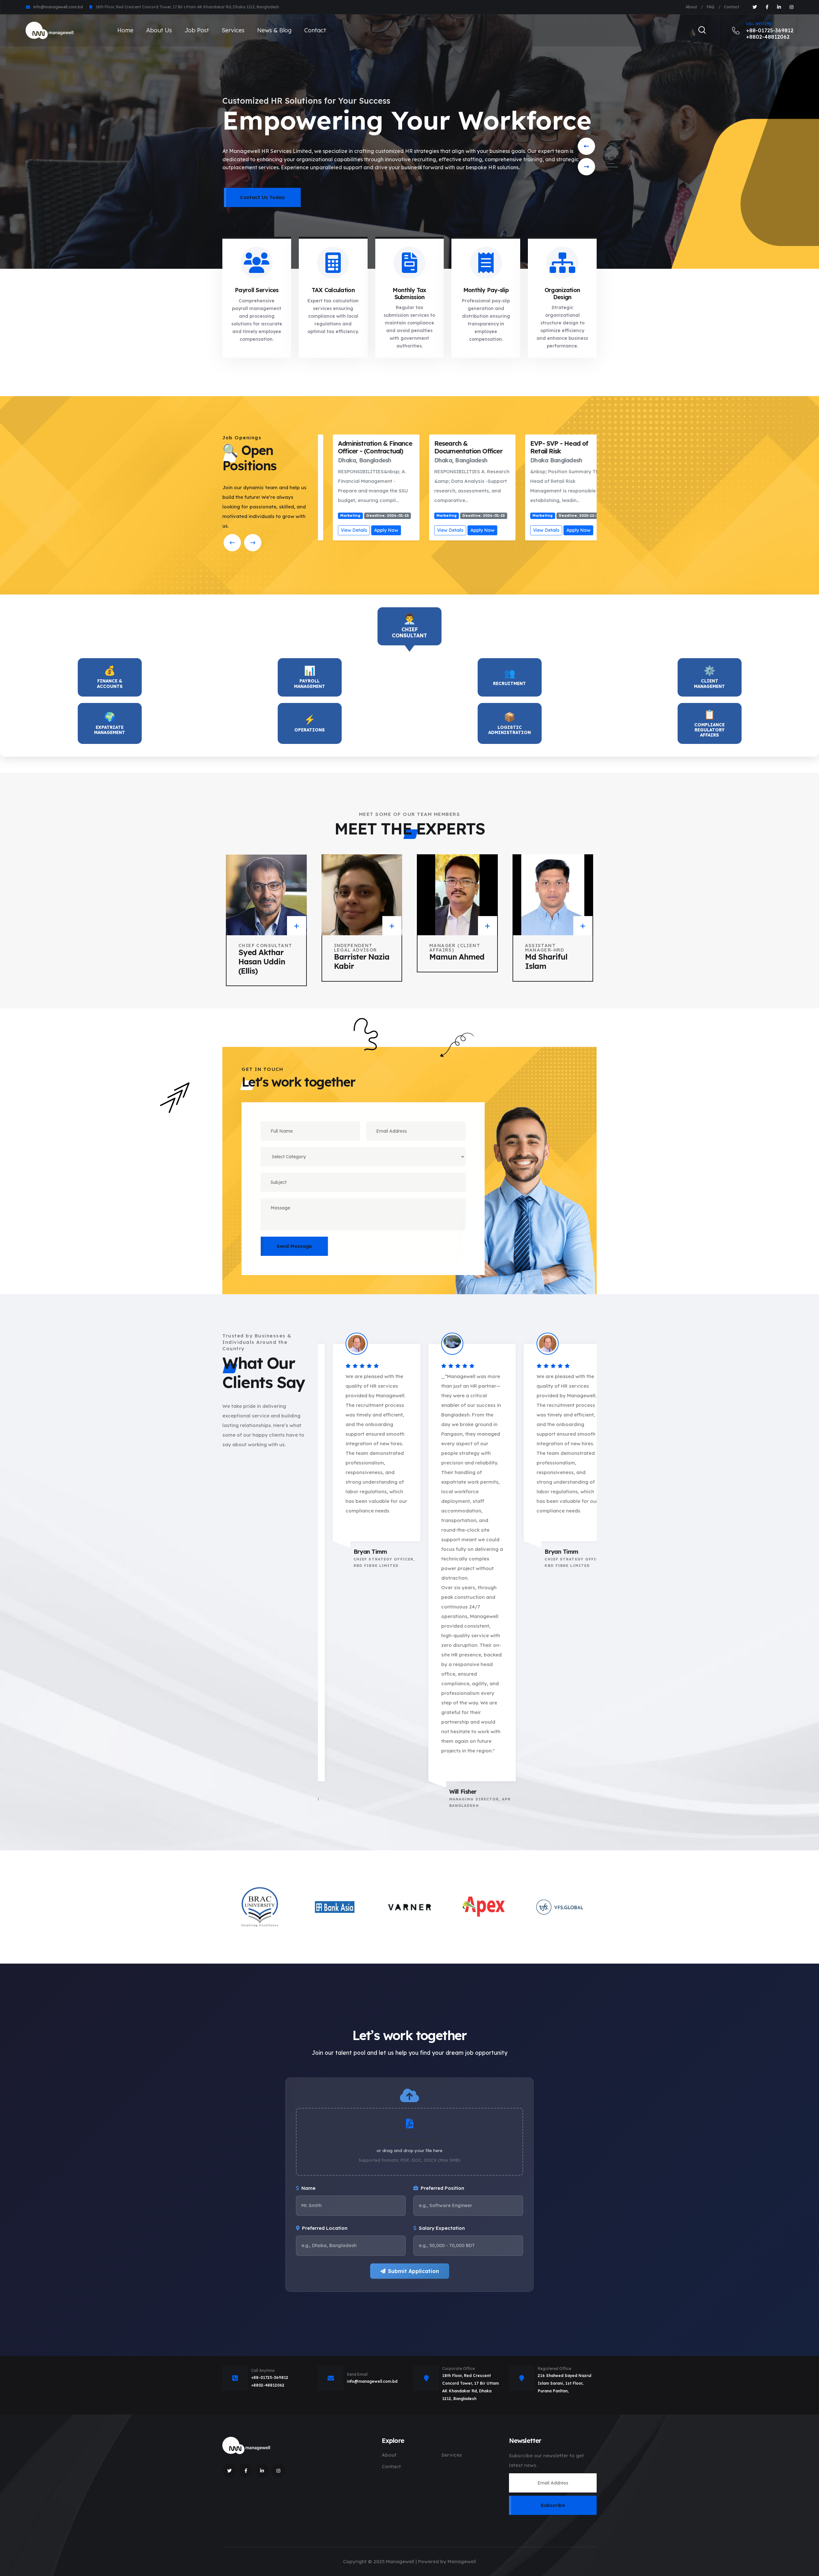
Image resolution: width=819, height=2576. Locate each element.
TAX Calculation (333, 290)
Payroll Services (257, 290)
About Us (159, 30)
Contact (732, 7)
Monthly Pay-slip (486, 290)
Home (125, 30)
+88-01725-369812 (270, 2377)
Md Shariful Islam (546, 961)
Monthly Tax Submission (409, 294)
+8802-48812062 (268, 2385)
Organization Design (562, 294)
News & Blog (274, 30)
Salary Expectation (442, 2228)
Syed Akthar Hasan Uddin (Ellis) (262, 961)
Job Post (197, 30)
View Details (339, 530)
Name (308, 2188)
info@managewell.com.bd (58, 7)
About (691, 7)
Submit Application (413, 2271)
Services (233, 30)
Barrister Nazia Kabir (362, 961)
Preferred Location (325, 2228)
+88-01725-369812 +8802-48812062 (770, 31)
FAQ (711, 7)
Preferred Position (442, 2188)
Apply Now (371, 530)
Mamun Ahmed (457, 957)
